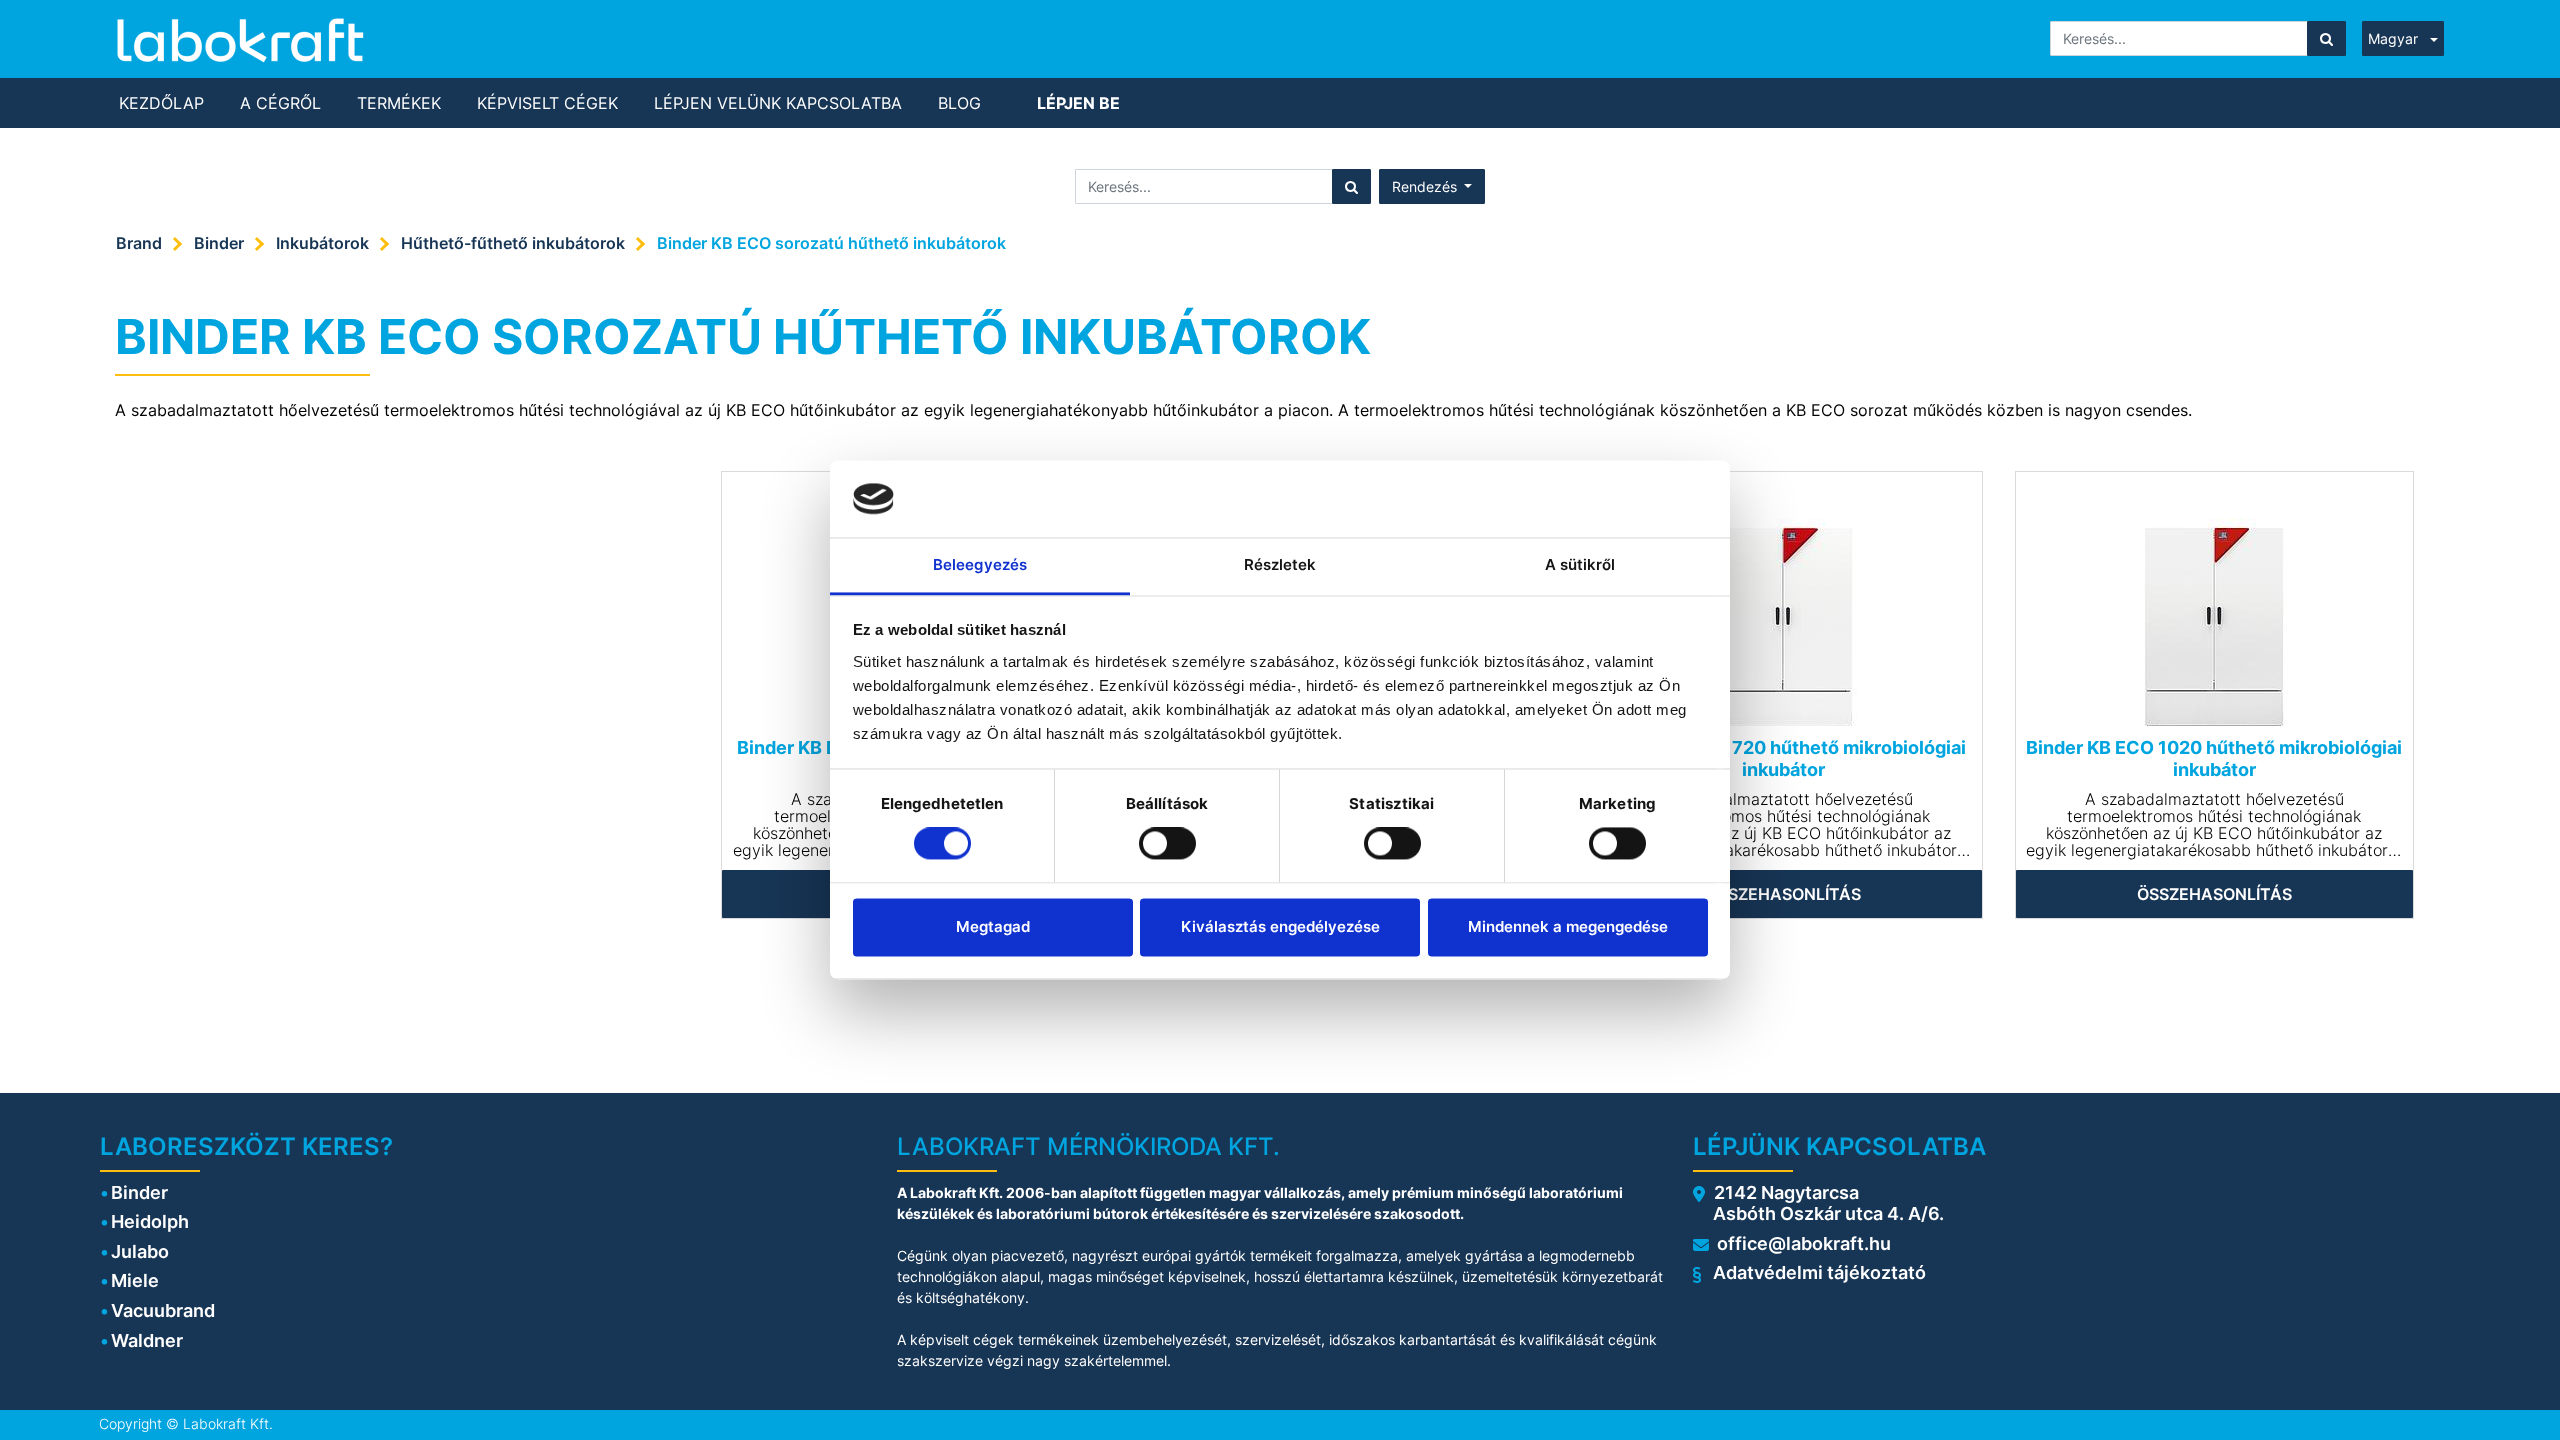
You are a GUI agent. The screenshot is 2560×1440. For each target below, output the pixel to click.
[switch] (1167, 844)
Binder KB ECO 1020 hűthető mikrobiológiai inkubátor (2214, 758)
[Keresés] (2326, 38)
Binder (219, 243)
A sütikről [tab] (1580, 564)
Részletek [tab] (1280, 564)
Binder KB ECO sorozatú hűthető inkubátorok (831, 243)
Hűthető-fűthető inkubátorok (513, 243)
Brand (139, 243)
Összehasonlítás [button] (1783, 894)
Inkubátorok (322, 243)
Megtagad (993, 926)
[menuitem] (161, 103)
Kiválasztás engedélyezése (1280, 926)
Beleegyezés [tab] (980, 564)
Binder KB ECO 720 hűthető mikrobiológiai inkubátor (1783, 758)
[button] (1432, 186)
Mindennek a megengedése (1568, 926)
